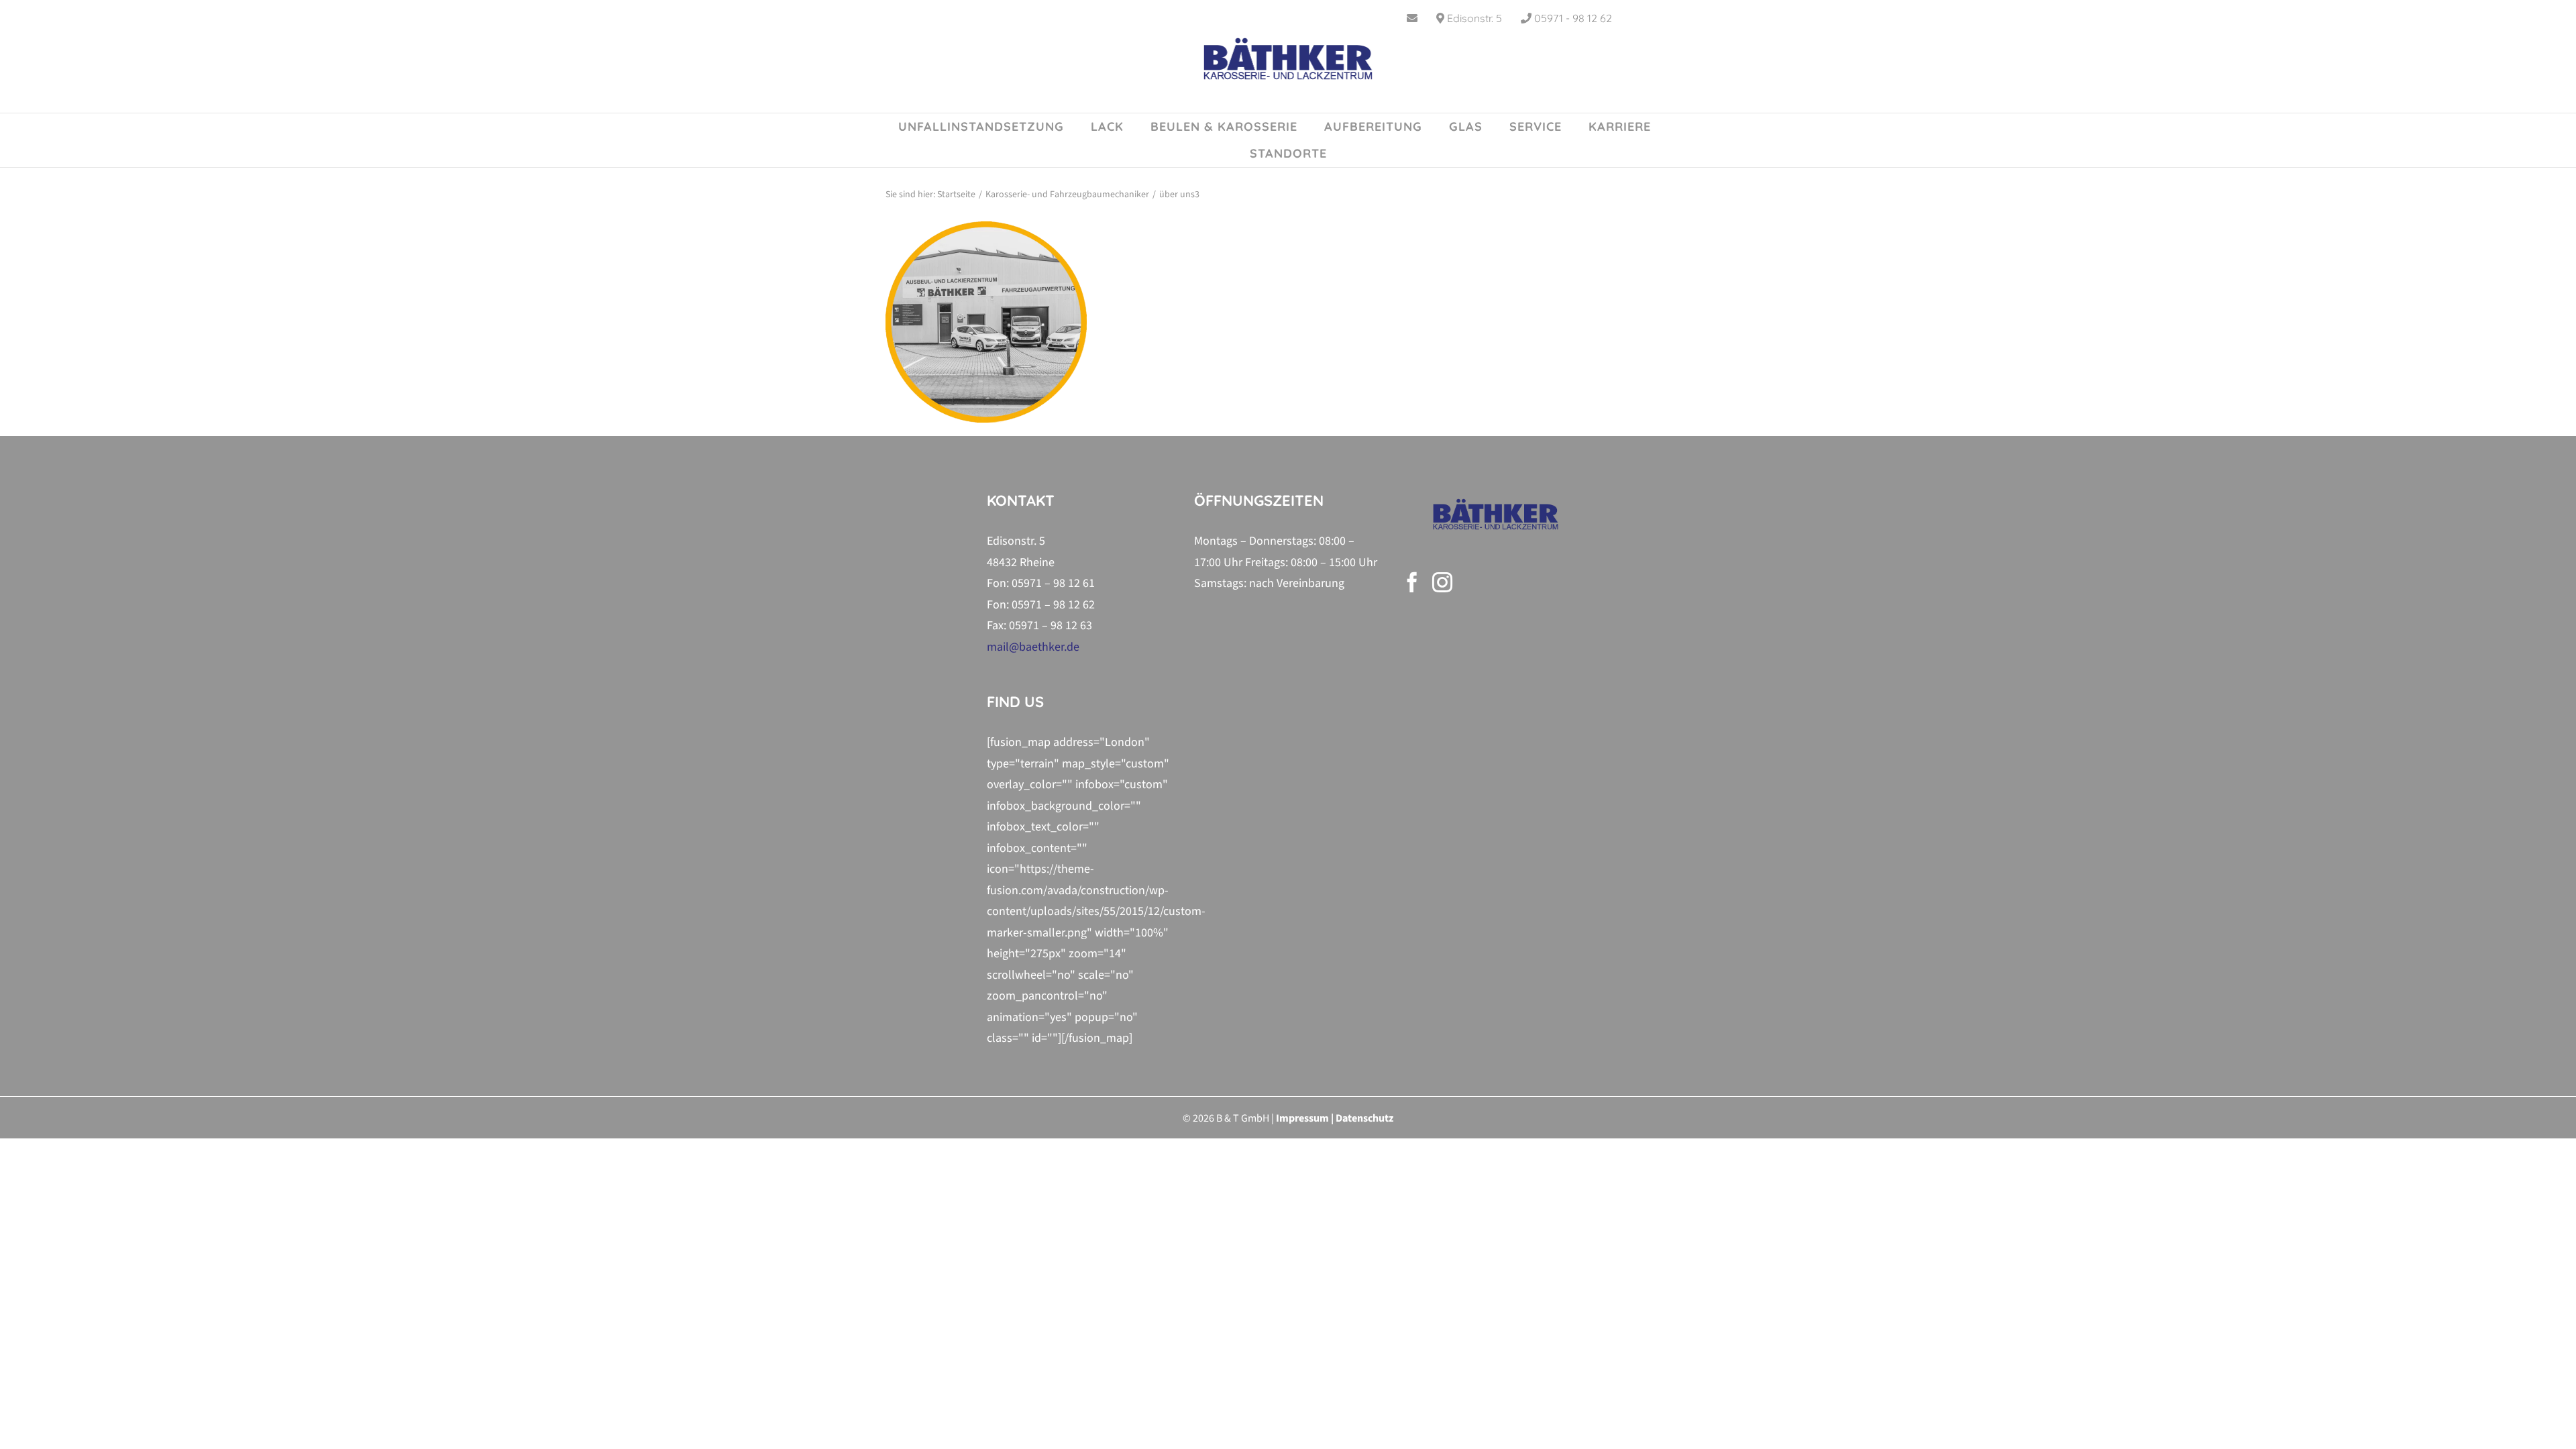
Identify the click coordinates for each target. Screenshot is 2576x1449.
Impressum (1302, 1118)
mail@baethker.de (1033, 647)
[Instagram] (1442, 582)
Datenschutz (1364, 1118)
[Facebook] (1412, 582)
